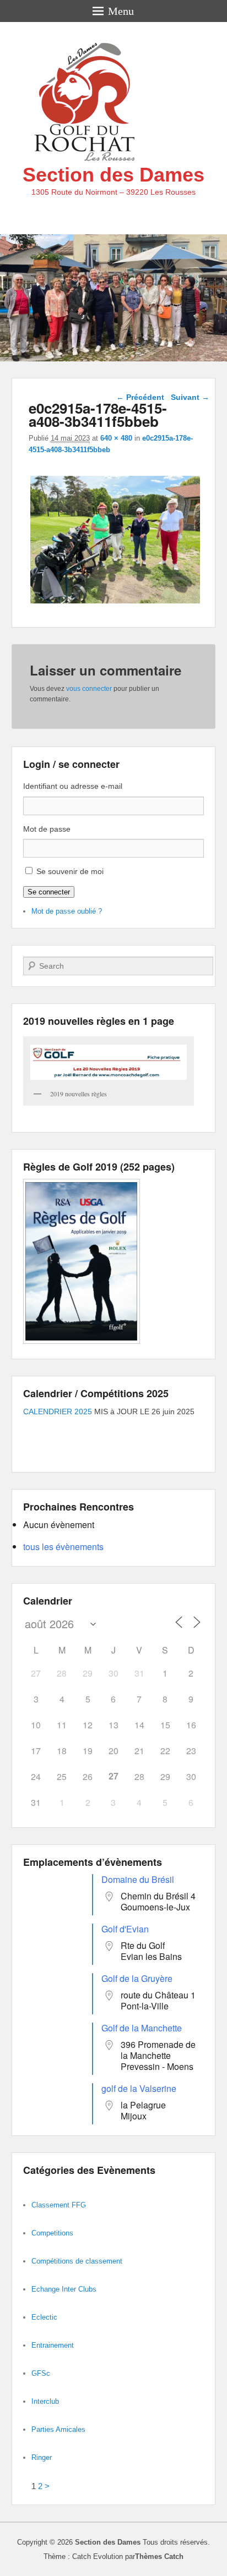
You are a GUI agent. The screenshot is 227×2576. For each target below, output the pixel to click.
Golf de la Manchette (142, 2028)
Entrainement (53, 2345)
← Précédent (140, 397)
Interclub (45, 2401)
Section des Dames (113, 175)
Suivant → (190, 397)
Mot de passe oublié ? (67, 911)
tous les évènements (63, 1547)
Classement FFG (59, 2205)
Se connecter (49, 892)
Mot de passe (47, 829)
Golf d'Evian (125, 1929)
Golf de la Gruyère (137, 1978)
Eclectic (44, 2317)
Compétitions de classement (77, 2261)
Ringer (42, 2457)
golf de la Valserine (139, 2088)
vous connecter (89, 689)
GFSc (41, 2373)
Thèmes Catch (159, 2556)
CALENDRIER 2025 (58, 1411)
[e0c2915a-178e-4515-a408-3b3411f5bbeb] (115, 603)
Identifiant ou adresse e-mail (73, 786)
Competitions (52, 2233)
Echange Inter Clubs (64, 2289)
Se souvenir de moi (70, 871)
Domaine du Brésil (138, 1879)
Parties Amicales (58, 2429)
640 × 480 (116, 438)
